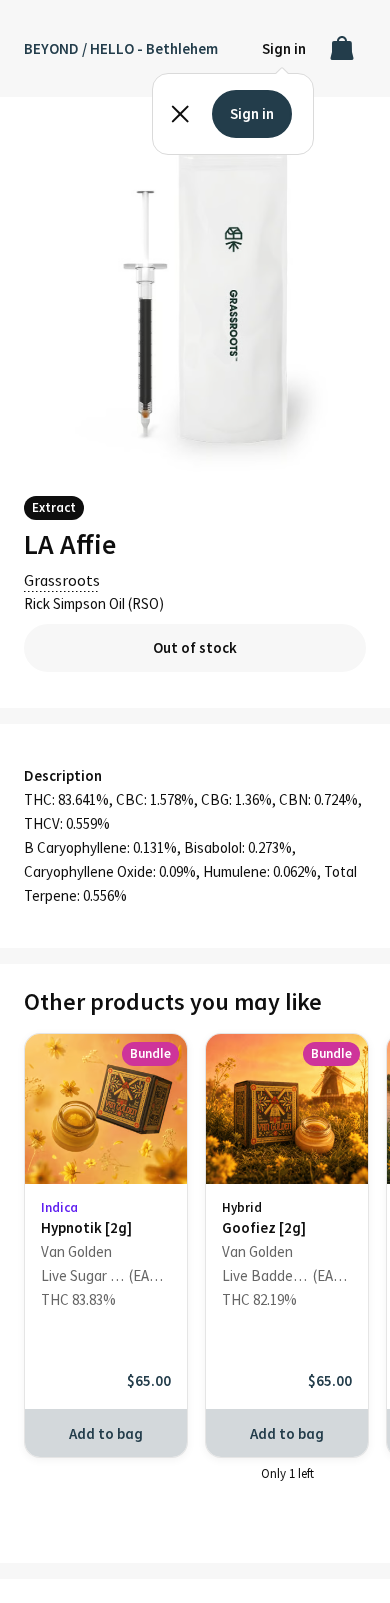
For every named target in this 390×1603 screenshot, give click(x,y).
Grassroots (62, 580)
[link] (106, 1221)
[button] (284, 48)
